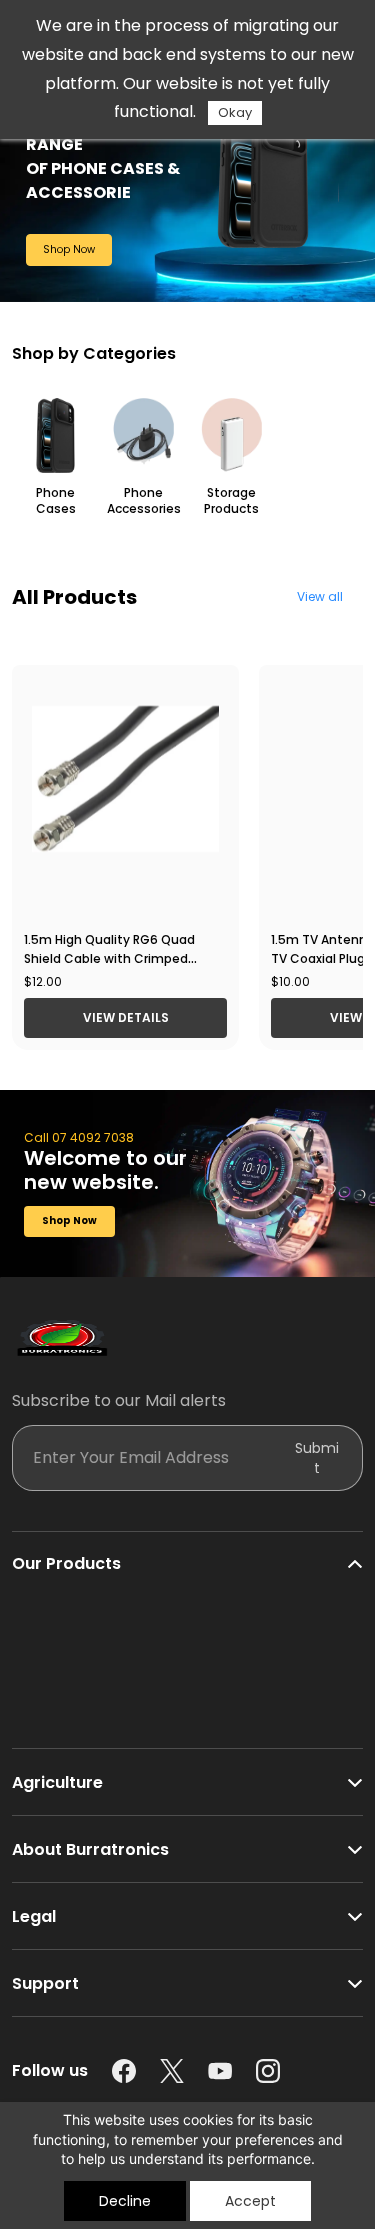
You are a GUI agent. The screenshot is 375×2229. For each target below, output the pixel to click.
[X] (172, 2071)
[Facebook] (124, 2071)
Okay (235, 112)
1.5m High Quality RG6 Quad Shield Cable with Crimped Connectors (109, 958)
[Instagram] (268, 2071)
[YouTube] (220, 2071)
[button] (69, 250)
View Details (126, 1017)
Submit (317, 1458)
